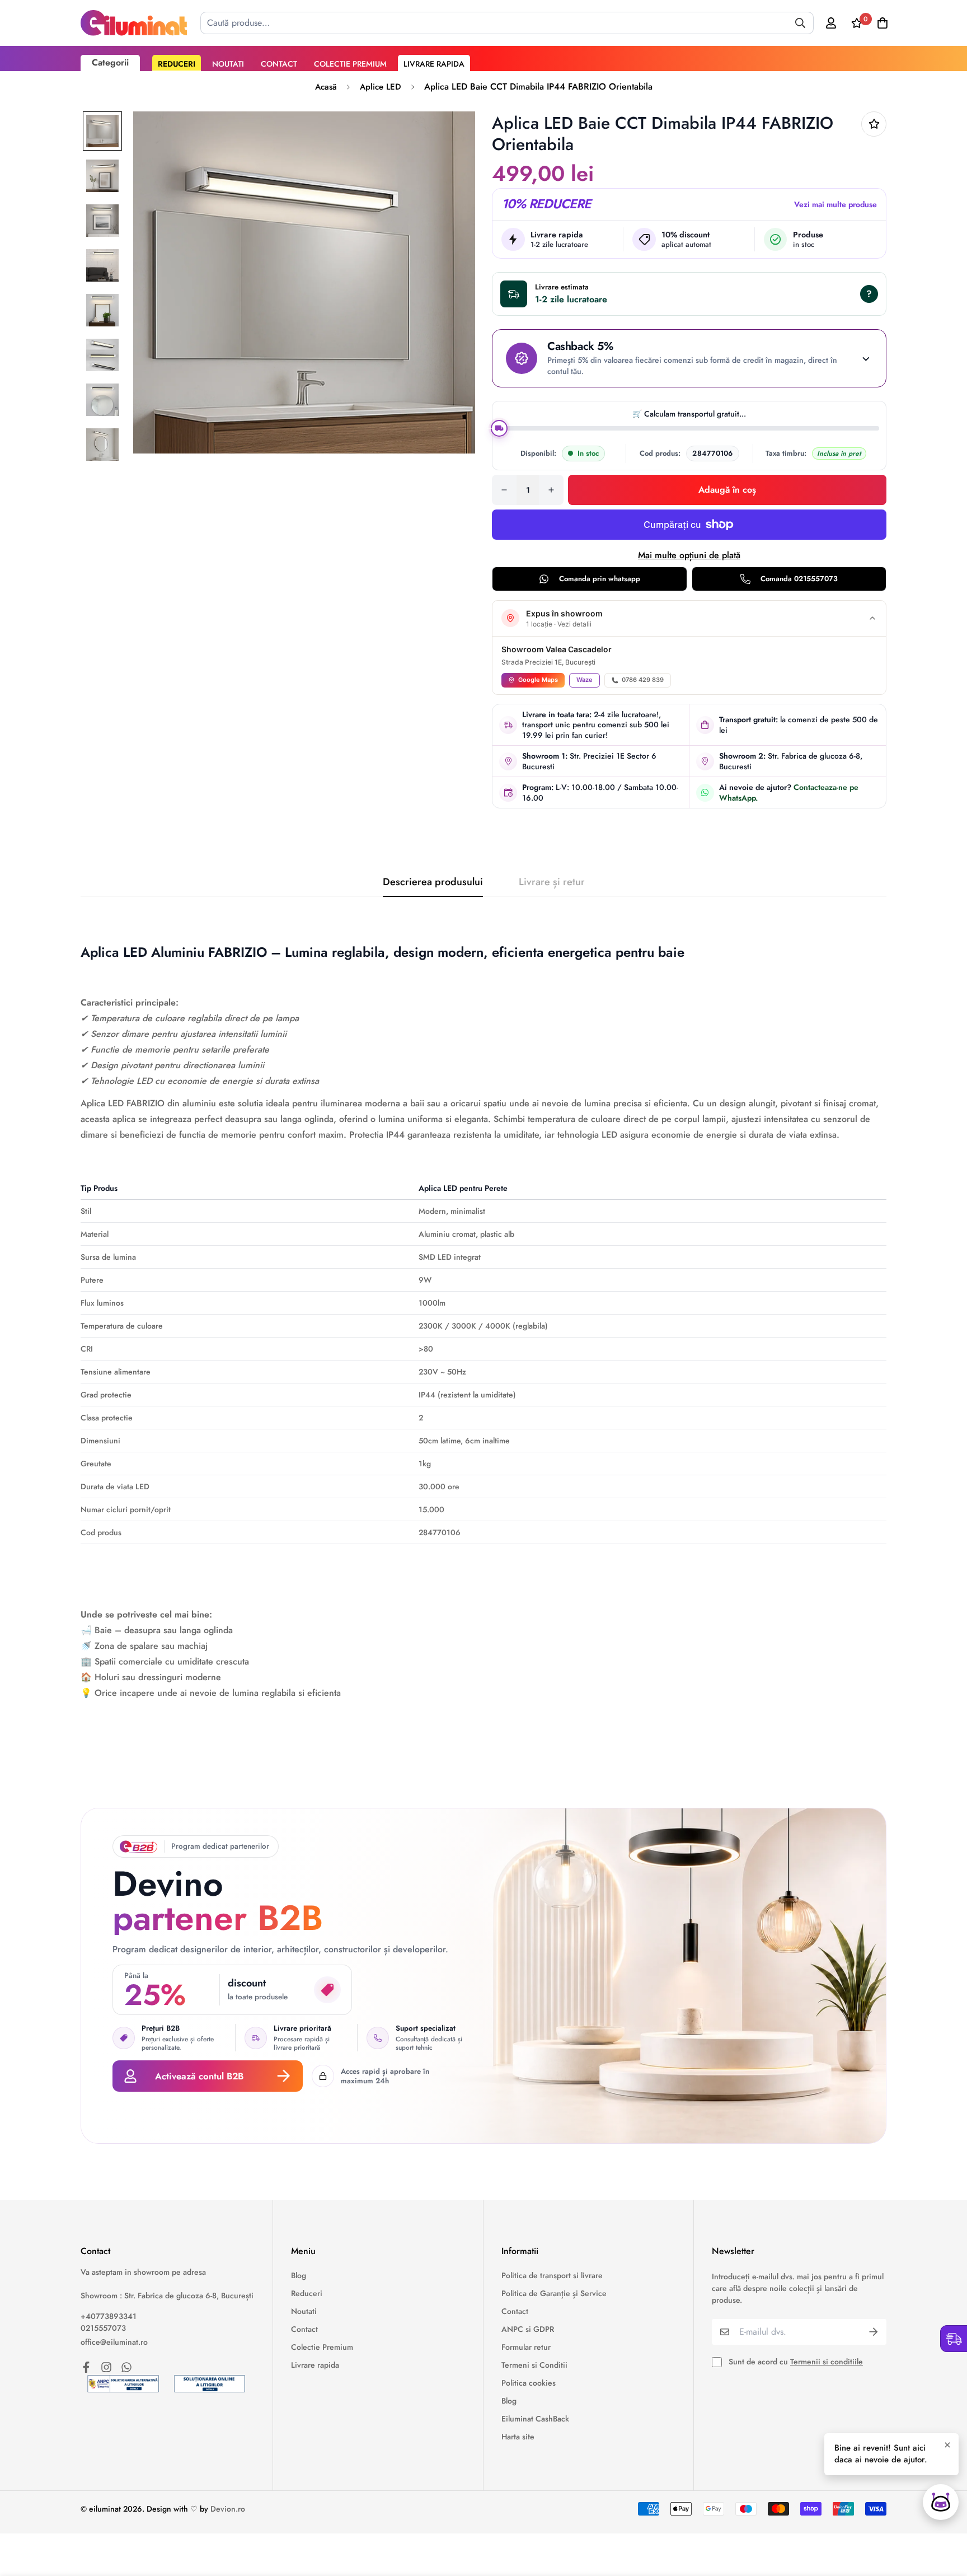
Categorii (110, 62)
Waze (585, 680)
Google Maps (538, 680)
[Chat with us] (941, 2502)
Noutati (228, 64)
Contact (279, 64)
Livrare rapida (434, 64)
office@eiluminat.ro (114, 2342)
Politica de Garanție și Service (554, 2293)
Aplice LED (381, 87)
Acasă (326, 87)
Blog (299, 2275)
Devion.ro (228, 2509)
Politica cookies (529, 2383)
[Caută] (800, 23)
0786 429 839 (643, 680)
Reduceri (177, 64)
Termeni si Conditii (534, 2365)
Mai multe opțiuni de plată (689, 555)
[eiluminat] (134, 23)
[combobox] (507, 23)
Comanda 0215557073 (799, 579)
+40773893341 (109, 2316)
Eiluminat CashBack (535, 2419)
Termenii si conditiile (827, 2362)
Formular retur (526, 2347)
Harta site (518, 2437)
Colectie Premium (350, 64)
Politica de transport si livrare (552, 2275)
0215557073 (103, 2328)
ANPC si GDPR (528, 2329)
